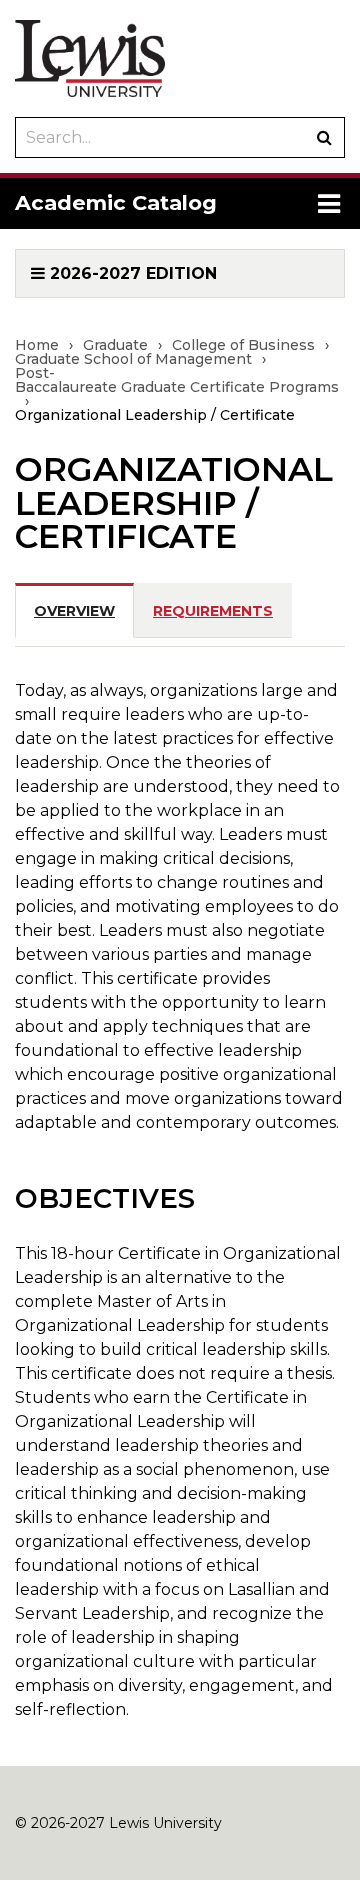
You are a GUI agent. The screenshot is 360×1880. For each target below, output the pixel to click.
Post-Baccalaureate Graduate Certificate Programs (177, 380)
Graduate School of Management (133, 359)
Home (37, 345)
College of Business (243, 345)
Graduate (115, 345)
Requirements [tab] (213, 611)
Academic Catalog (116, 202)
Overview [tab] (74, 611)
